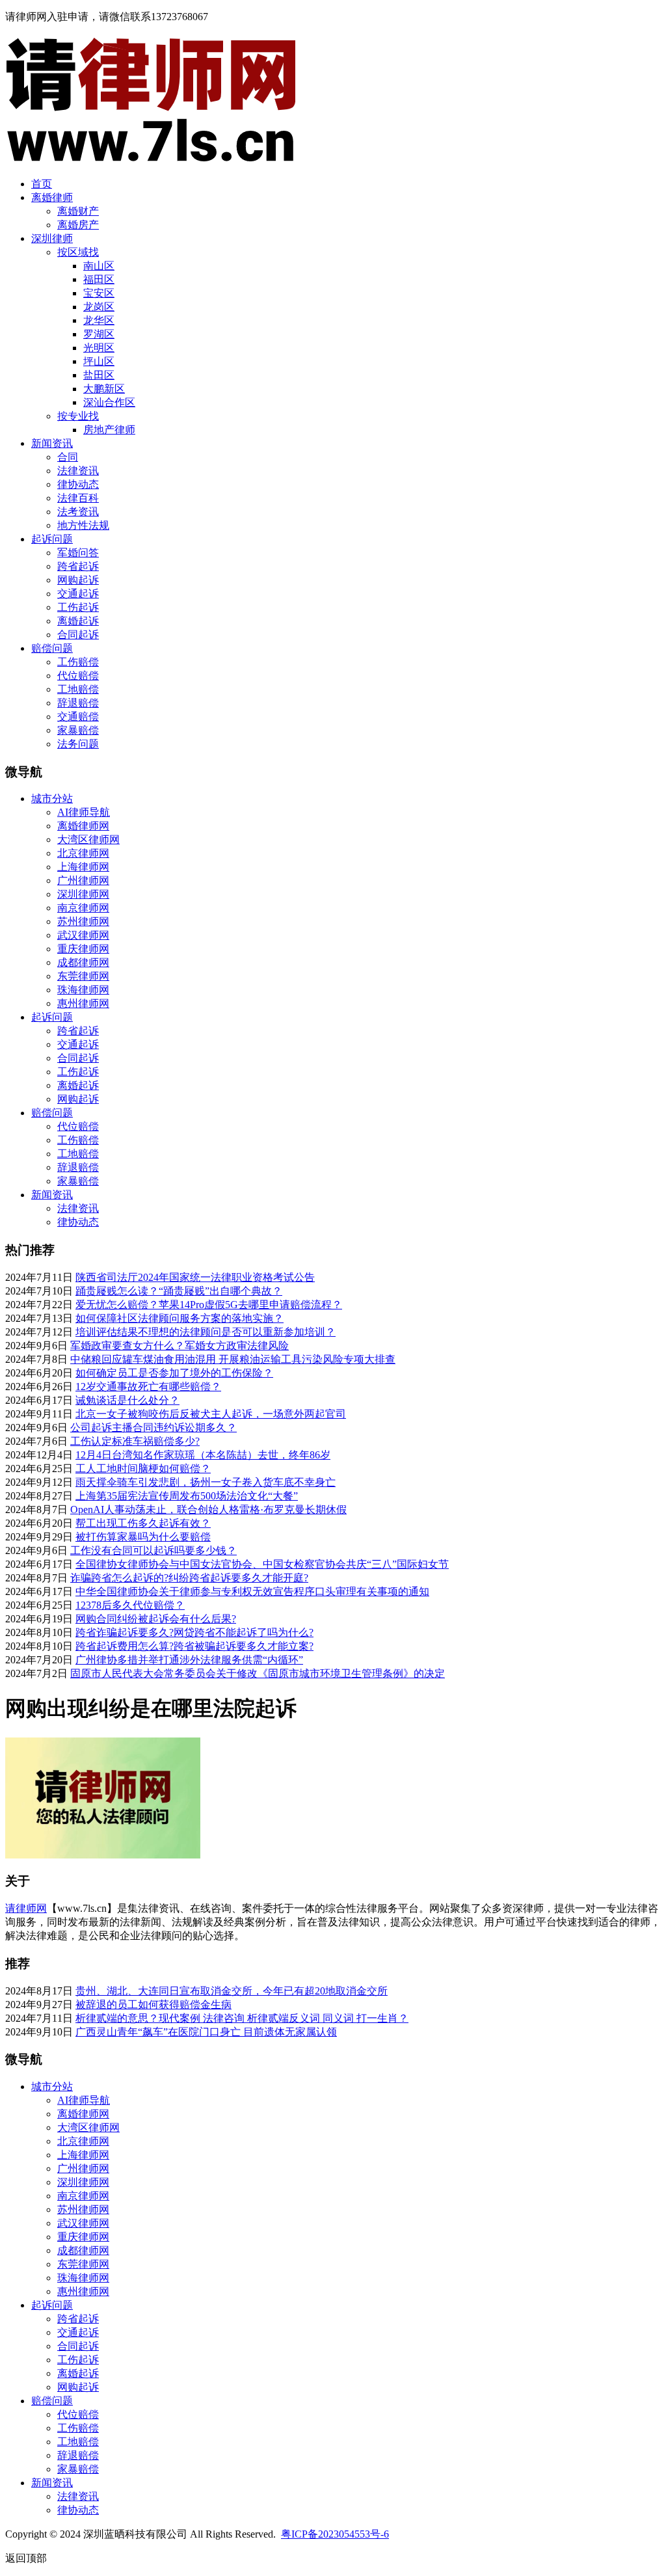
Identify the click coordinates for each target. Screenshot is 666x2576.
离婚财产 (78, 211)
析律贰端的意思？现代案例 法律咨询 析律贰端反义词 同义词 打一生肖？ (242, 2018)
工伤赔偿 (78, 662)
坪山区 (99, 361)
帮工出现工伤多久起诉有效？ (143, 1523)
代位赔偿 (78, 676)
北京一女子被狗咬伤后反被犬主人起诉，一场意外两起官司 (211, 1414)
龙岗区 (99, 307)
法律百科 (78, 498)
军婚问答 (78, 553)
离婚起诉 (78, 621)
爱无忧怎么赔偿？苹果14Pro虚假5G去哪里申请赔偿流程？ (209, 1305)
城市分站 (52, 798)
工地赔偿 (78, 689)
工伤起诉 (78, 607)
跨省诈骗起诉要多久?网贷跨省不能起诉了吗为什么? (194, 1632)
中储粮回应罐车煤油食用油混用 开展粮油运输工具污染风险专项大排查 (233, 1359)
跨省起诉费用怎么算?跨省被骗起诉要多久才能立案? (194, 1646)
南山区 (99, 266)
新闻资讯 (52, 443)
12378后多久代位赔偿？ (130, 1605)
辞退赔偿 (78, 703)
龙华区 (99, 320)
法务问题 (78, 744)
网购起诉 (78, 580)
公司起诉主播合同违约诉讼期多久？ (153, 1428)
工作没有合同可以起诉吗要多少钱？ (153, 1550)
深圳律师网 (83, 894)
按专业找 (78, 416)
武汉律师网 (83, 935)
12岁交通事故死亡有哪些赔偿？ (148, 1387)
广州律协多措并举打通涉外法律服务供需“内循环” (189, 1660)
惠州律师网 (83, 1003)
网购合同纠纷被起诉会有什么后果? (156, 1619)
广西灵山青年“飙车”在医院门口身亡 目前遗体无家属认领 (206, 2032)
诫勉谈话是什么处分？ (127, 1400)
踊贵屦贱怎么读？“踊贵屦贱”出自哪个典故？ (179, 1291)
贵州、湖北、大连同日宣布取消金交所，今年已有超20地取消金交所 (232, 1991)
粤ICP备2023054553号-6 (335, 2534)
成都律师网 (83, 962)
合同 (68, 457)
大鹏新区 (104, 389)
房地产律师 (109, 430)
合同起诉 (78, 635)
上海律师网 (83, 867)
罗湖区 (99, 334)
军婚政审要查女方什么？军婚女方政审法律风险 (180, 1346)
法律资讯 (78, 471)
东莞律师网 (83, 976)
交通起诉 (78, 594)
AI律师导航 (84, 812)
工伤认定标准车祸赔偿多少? (135, 1441)
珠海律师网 (83, 990)
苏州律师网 (83, 921)
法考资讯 (78, 512)
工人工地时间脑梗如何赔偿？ (143, 1469)
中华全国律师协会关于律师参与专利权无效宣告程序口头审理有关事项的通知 (252, 1591)
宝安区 (99, 293)
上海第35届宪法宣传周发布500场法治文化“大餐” (187, 1496)
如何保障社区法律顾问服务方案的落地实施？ (180, 1318)
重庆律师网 (83, 949)
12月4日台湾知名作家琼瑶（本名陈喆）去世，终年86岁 (203, 1455)
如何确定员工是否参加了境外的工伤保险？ (174, 1373)
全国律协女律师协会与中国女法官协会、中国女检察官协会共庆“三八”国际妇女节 (262, 1564)
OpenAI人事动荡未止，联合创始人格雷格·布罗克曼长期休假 (208, 1509)
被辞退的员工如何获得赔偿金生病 (153, 2005)
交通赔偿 (78, 717)
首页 (42, 184)
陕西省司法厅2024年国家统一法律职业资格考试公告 (195, 1277)
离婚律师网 (83, 826)
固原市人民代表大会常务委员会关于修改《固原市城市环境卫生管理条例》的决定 (258, 1673)
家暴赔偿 (78, 730)
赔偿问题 (52, 648)
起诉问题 (52, 539)
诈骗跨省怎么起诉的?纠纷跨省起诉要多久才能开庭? (189, 1578)
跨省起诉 (78, 566)
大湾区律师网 (88, 839)
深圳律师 (52, 238)
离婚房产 (78, 225)
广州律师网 (83, 880)
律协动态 (78, 484)
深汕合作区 (109, 402)
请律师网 (26, 1908)
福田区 (99, 279)
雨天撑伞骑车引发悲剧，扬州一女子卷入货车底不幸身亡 (206, 1482)
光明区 (99, 348)
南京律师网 (83, 908)
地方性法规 (83, 525)
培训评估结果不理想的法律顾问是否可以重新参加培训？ (206, 1332)
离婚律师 (52, 197)
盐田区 (99, 375)
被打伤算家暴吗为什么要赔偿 (143, 1537)
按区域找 (78, 252)
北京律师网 (83, 853)
